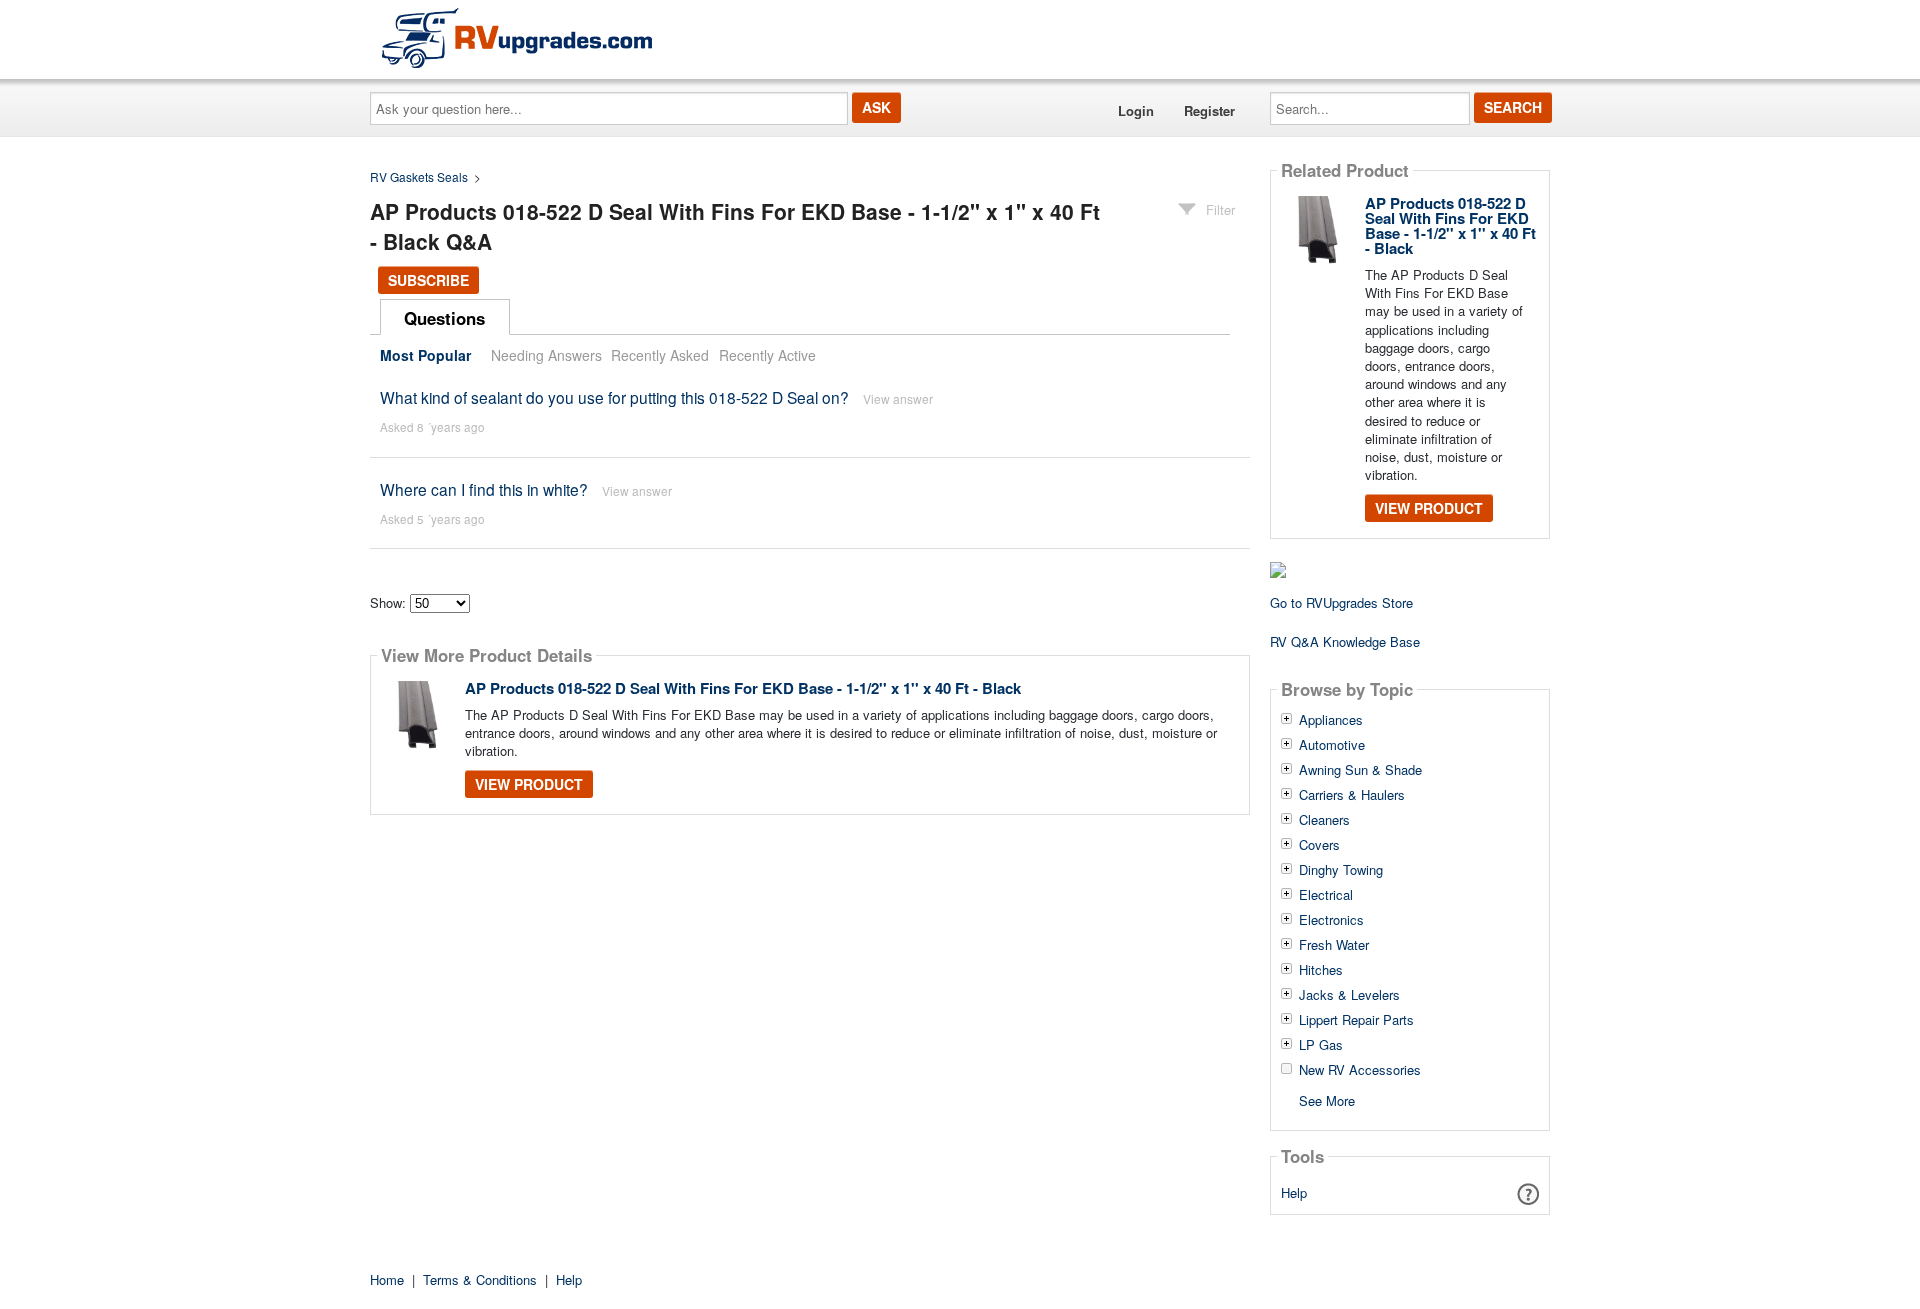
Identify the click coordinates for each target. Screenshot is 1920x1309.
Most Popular (425, 355)
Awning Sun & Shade (1360, 770)
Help (1294, 1192)
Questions (444, 318)
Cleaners (1324, 820)
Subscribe (428, 280)
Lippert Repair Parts (1356, 1020)
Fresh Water (1334, 945)
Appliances (1331, 720)
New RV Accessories (1360, 1070)
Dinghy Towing (1341, 870)
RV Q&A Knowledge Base (1345, 641)
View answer (898, 398)
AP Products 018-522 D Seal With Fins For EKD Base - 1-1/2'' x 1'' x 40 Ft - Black (743, 688)
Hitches (1321, 970)
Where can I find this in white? (484, 489)
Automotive (1332, 745)
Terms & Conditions (480, 1279)
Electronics (1331, 920)
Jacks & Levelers (1349, 995)
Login (1136, 110)
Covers (1319, 845)
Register (1209, 110)
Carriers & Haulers (1352, 795)
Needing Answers (546, 355)
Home (387, 1279)
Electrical (1326, 895)
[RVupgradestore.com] (517, 37)
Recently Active (767, 355)
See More (1327, 1099)
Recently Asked (660, 355)
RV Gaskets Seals (419, 176)
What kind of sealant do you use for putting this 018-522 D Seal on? (616, 397)
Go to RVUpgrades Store (1341, 602)
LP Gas (1321, 1045)
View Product (529, 784)
